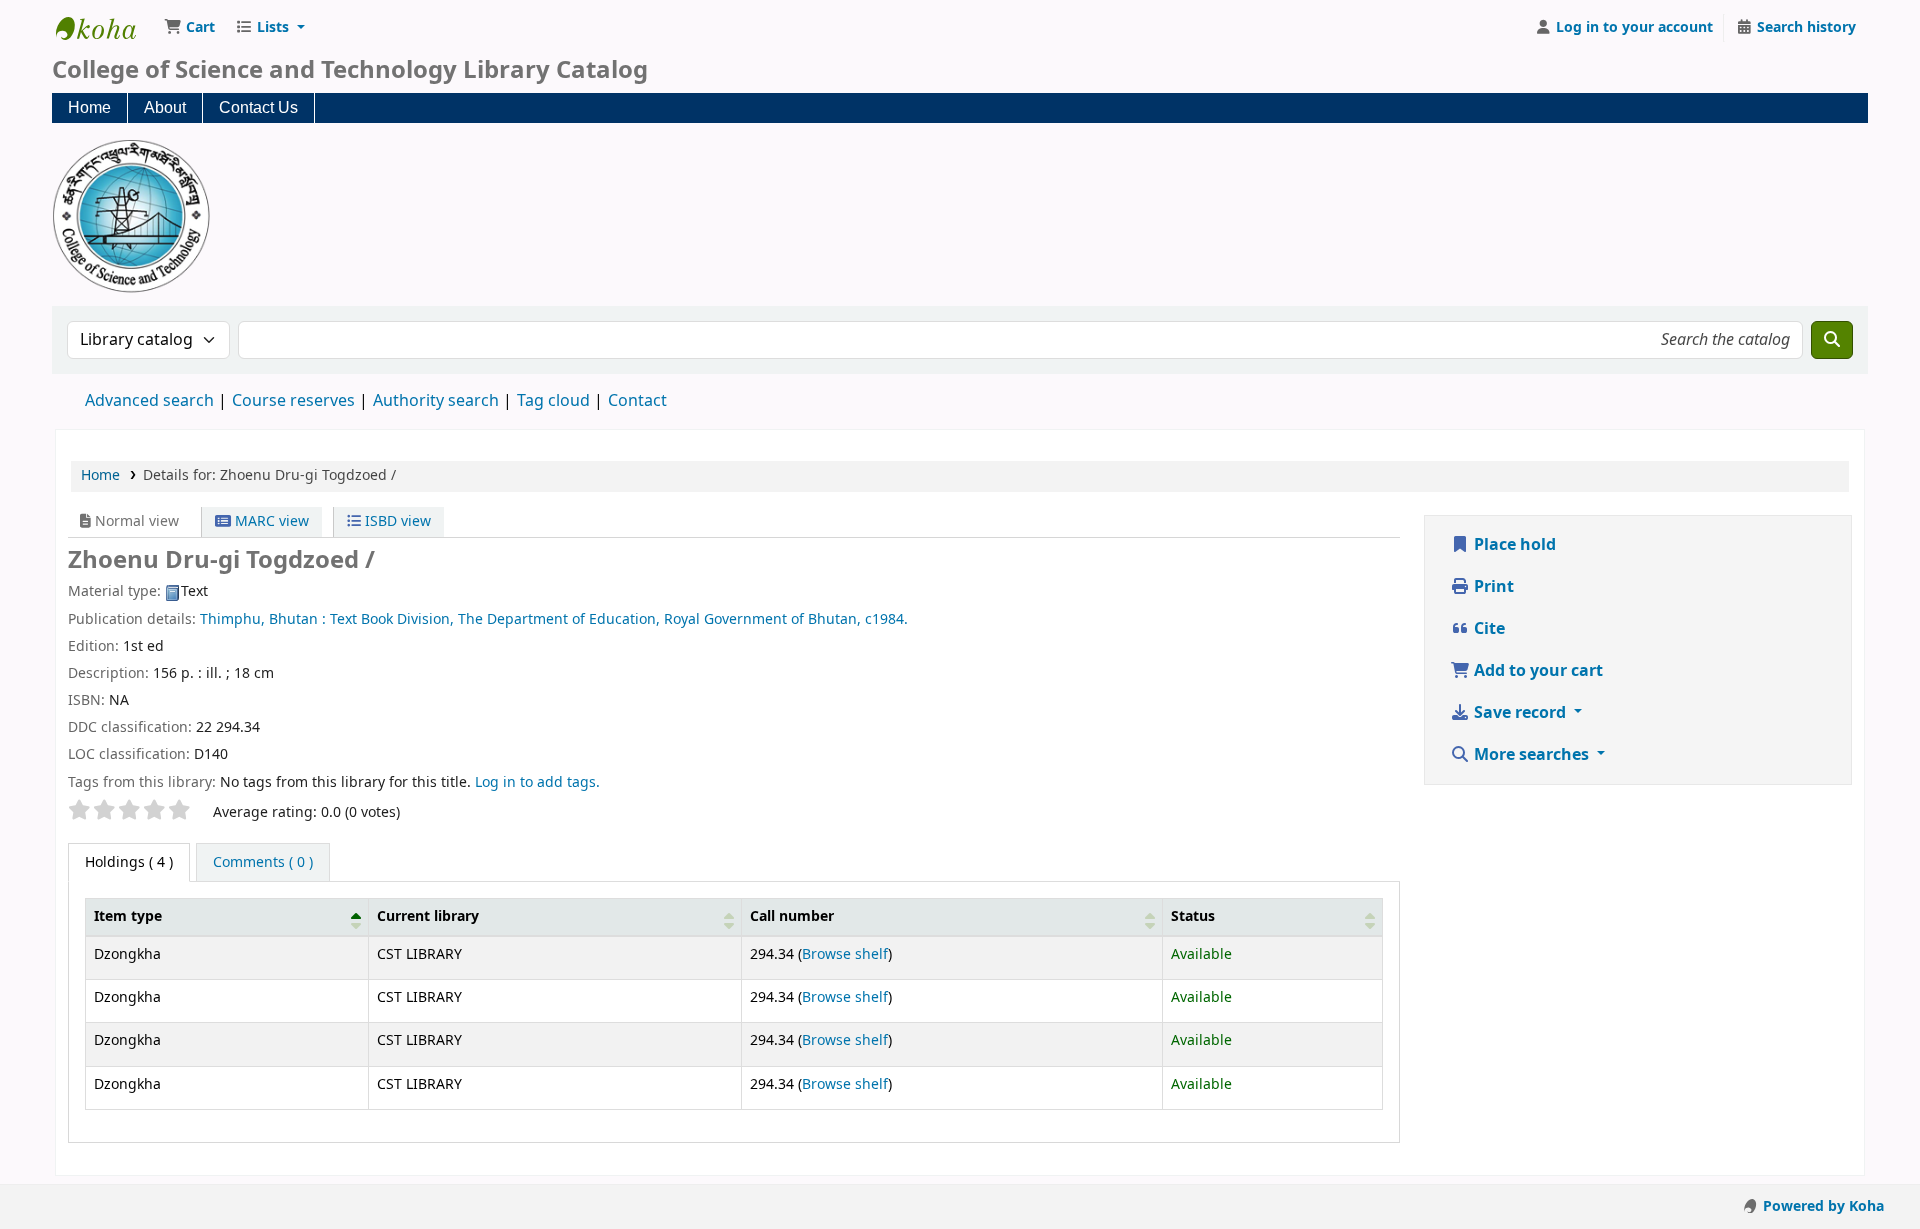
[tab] (263, 863)
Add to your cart (1536, 671)
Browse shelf (845, 954)
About (165, 107)
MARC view (270, 521)
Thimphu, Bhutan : (263, 619)
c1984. (886, 619)
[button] (189, 28)
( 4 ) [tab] (129, 862)
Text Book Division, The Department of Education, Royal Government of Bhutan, (595, 619)
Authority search (436, 401)
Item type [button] (128, 916)
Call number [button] (792, 916)
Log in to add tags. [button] (537, 782)
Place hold (1513, 545)
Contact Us (258, 107)
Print (1492, 587)
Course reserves (293, 401)
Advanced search (149, 401)
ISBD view (396, 521)
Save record (1520, 713)
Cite (1487, 629)
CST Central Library (106, 28)
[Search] (1832, 340)
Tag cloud (553, 401)
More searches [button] (1531, 755)
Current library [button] (428, 916)
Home (89, 107)
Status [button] (1193, 916)
